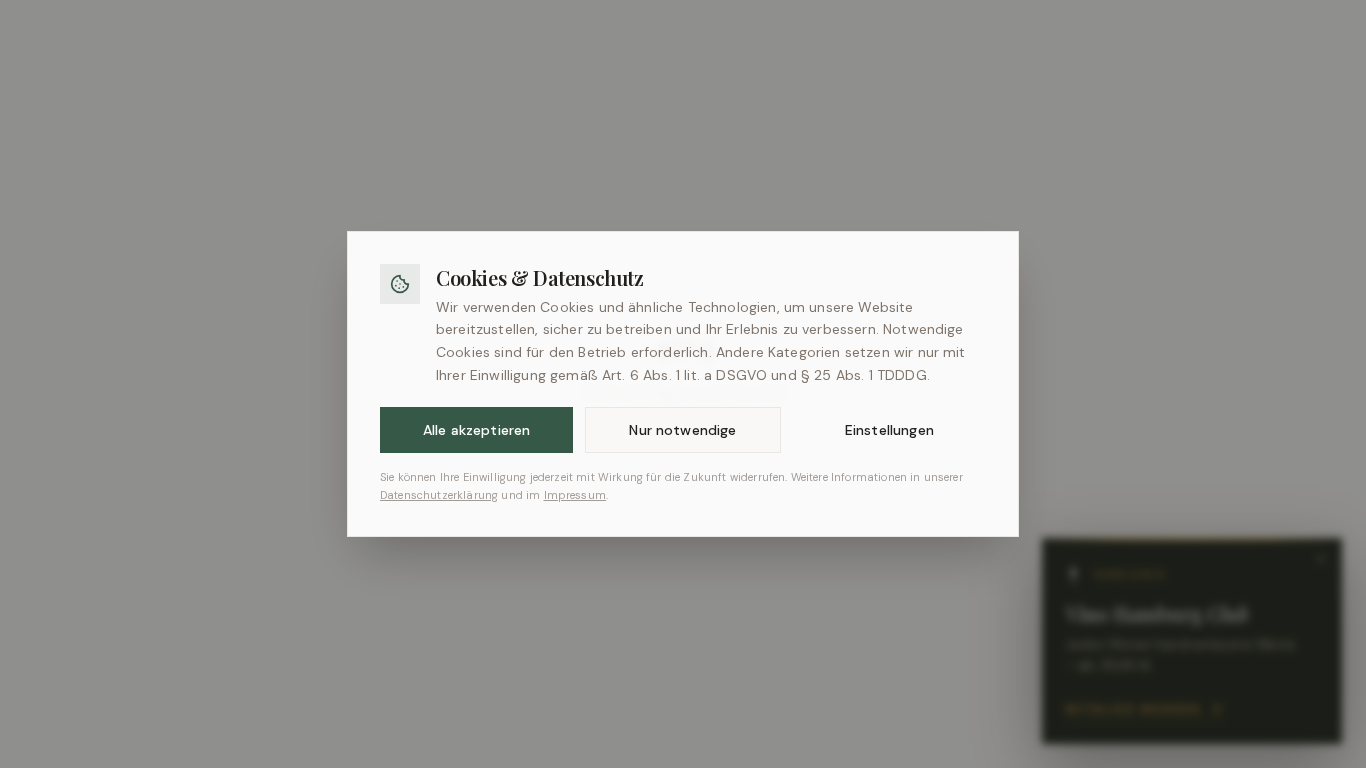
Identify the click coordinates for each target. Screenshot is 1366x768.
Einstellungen (889, 430)
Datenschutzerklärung (439, 495)
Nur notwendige (682, 430)
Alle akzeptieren (477, 430)
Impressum (575, 495)
